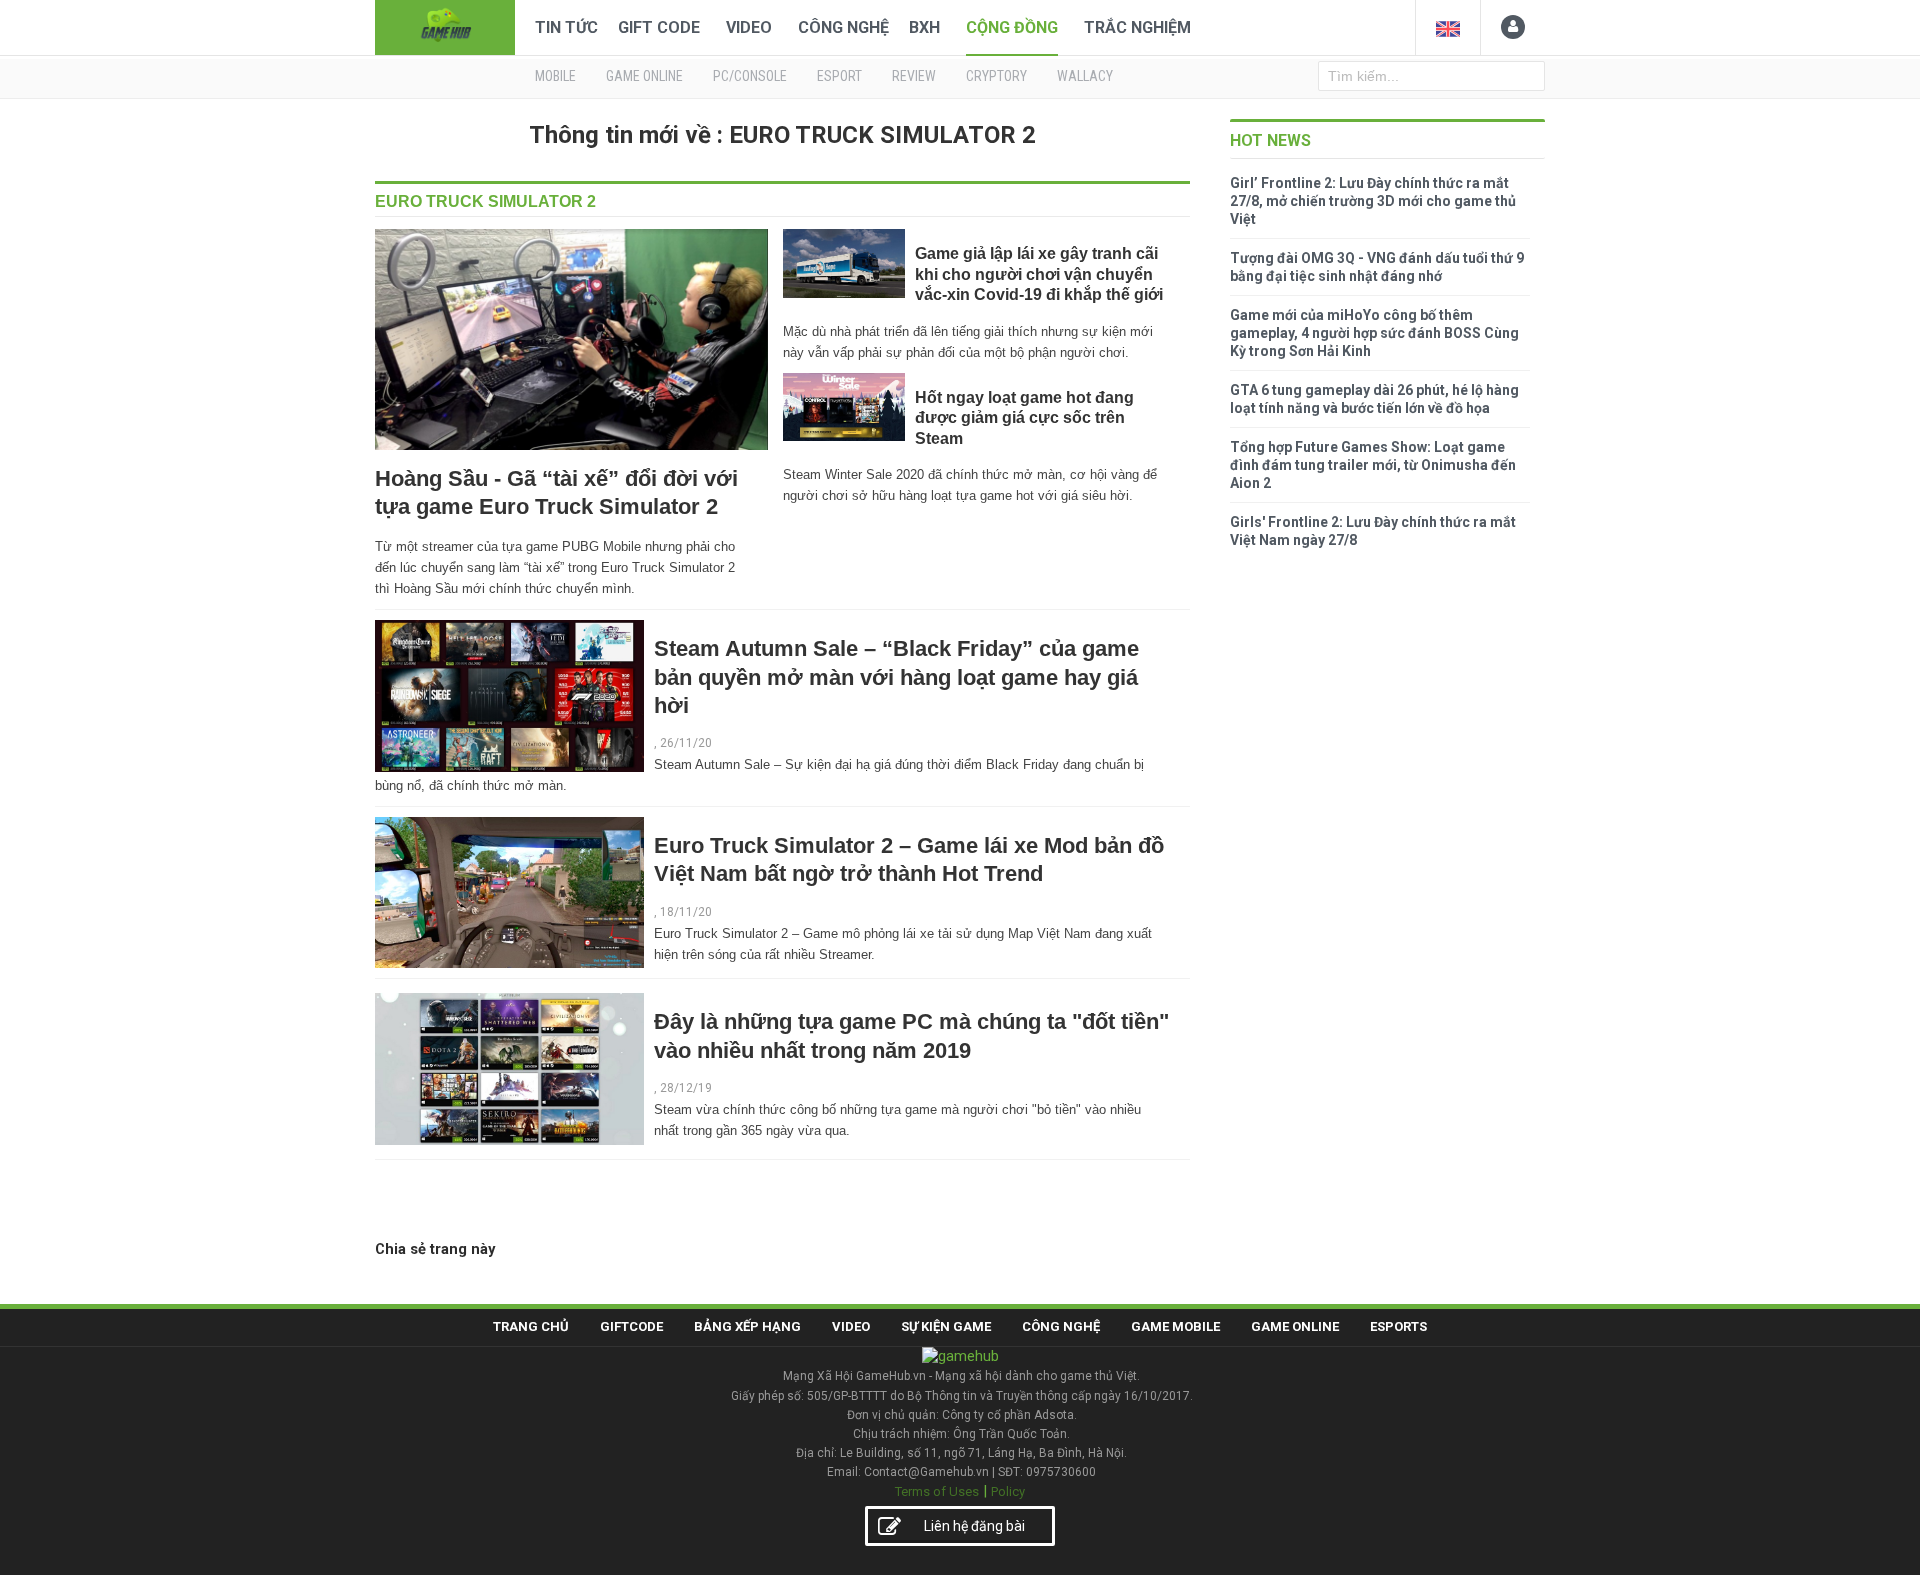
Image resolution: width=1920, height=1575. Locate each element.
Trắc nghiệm (1137, 27)
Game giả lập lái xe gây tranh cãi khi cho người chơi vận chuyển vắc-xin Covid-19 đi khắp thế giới (1039, 274)
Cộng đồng (1012, 27)
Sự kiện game (946, 1326)
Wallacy (1085, 76)
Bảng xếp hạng (747, 1326)
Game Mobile (1175, 1326)
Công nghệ (843, 27)
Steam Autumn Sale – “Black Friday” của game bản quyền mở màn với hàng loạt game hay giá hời (896, 676)
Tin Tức (566, 27)
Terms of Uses (937, 1491)
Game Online (1295, 1326)
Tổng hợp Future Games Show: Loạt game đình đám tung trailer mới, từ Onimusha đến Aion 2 (1373, 465)
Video (749, 27)
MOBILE (555, 76)
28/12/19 (686, 1088)
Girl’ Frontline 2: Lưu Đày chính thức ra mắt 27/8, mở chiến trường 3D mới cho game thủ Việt (1373, 201)
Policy (1008, 1491)
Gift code (659, 27)
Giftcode (631, 1326)
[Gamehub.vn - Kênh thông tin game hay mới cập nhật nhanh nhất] (445, 25)
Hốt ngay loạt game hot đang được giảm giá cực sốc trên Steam (1024, 418)
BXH (924, 27)
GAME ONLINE (644, 76)
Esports (1398, 1326)
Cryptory (996, 76)
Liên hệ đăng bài (974, 1526)
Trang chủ (531, 1326)
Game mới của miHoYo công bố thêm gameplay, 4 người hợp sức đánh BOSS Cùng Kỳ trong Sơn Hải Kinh (1374, 333)
